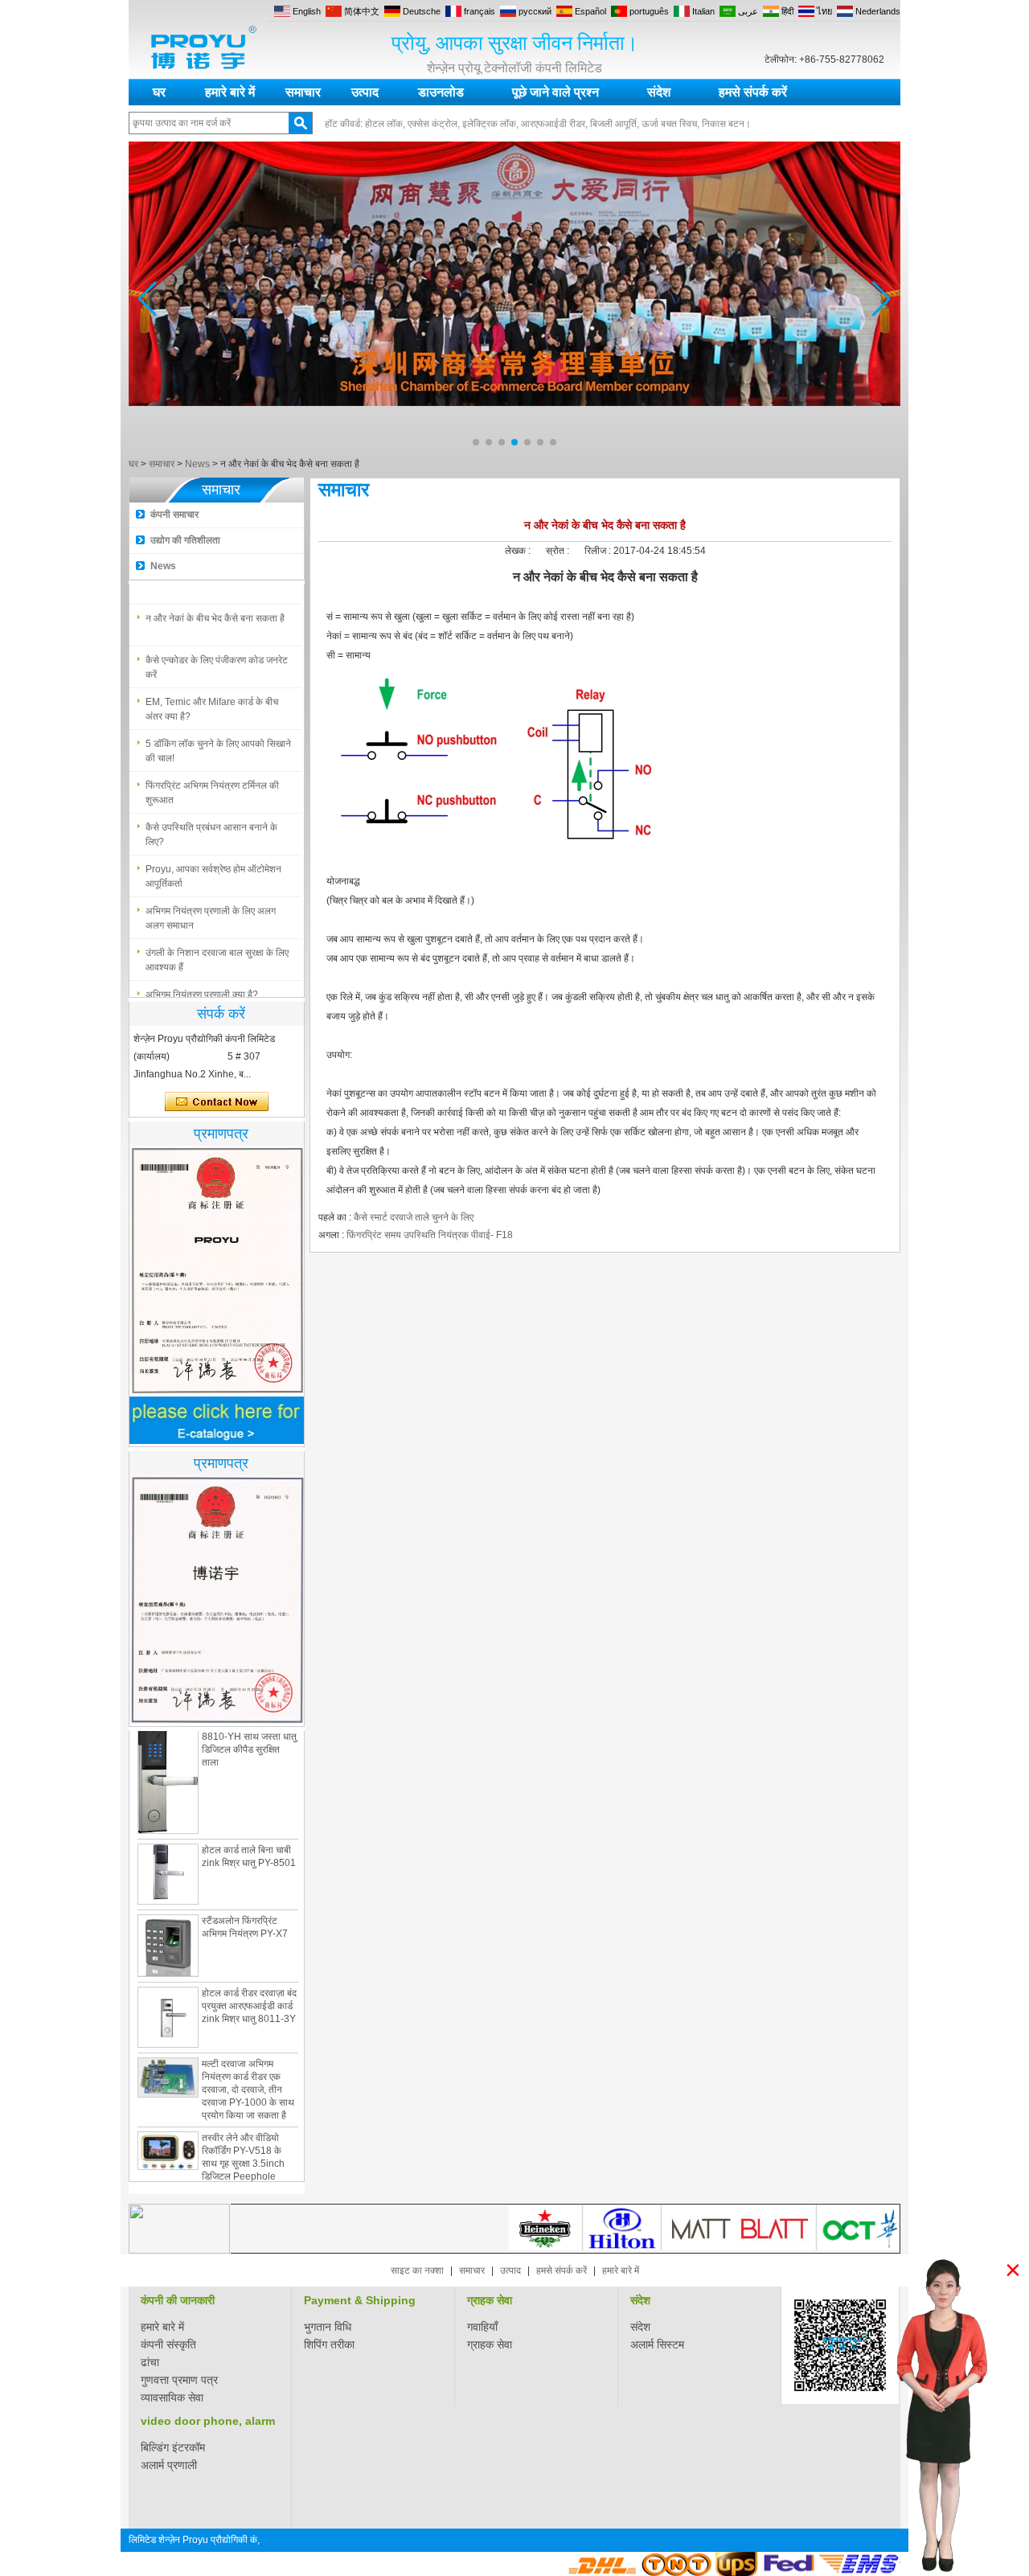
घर (159, 92)
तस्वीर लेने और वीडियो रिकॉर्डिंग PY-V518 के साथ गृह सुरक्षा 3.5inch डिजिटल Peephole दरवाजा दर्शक (243, 2134)
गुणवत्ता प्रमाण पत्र (179, 2380)
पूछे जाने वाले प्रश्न (555, 92)
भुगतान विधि (328, 2327)
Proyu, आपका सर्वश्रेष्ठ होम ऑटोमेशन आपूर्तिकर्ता (213, 866)
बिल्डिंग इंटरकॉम (173, 2447)
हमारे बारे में (230, 92)
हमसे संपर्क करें (753, 92)
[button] (476, 442)
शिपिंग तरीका (329, 2344)
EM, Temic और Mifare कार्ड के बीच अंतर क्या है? (212, 699)
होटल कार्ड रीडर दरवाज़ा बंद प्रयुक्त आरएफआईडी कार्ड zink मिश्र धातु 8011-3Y (249, 1976)
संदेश (659, 92)
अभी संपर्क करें (217, 1102)
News (197, 464)
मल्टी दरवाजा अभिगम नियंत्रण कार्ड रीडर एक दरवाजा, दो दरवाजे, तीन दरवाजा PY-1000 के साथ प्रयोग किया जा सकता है (248, 2060)
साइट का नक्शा (417, 2270)
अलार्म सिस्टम (657, 2344)
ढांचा (150, 2362)
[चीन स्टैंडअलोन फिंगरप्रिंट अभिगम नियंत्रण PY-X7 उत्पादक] (168, 1916)
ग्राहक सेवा (490, 2300)
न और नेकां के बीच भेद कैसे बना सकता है (215, 608)
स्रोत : (559, 551)
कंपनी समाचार (174, 515)
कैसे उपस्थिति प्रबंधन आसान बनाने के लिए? (211, 824)
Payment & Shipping (360, 2300)
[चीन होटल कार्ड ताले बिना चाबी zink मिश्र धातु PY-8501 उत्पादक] (168, 1844)
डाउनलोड (441, 92)
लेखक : (519, 551)
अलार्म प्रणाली (169, 2465)
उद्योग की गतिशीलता (185, 540)
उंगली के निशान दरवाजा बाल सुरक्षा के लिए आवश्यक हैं (217, 950)
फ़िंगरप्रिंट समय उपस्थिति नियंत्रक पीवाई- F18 (430, 1235)
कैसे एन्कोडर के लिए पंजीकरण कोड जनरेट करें (217, 657)
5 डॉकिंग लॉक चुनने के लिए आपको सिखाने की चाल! (218, 740)
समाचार (303, 92)
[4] (514, 450)
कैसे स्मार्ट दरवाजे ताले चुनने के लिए (414, 1217)
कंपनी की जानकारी (178, 2300)
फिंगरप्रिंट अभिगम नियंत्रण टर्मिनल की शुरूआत (212, 782)
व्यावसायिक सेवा (172, 2398)
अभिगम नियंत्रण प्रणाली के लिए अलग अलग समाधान (211, 908)
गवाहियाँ (482, 2327)
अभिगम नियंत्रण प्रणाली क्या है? (202, 984)
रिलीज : (599, 551)
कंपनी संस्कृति (168, 2344)
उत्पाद (365, 92)
